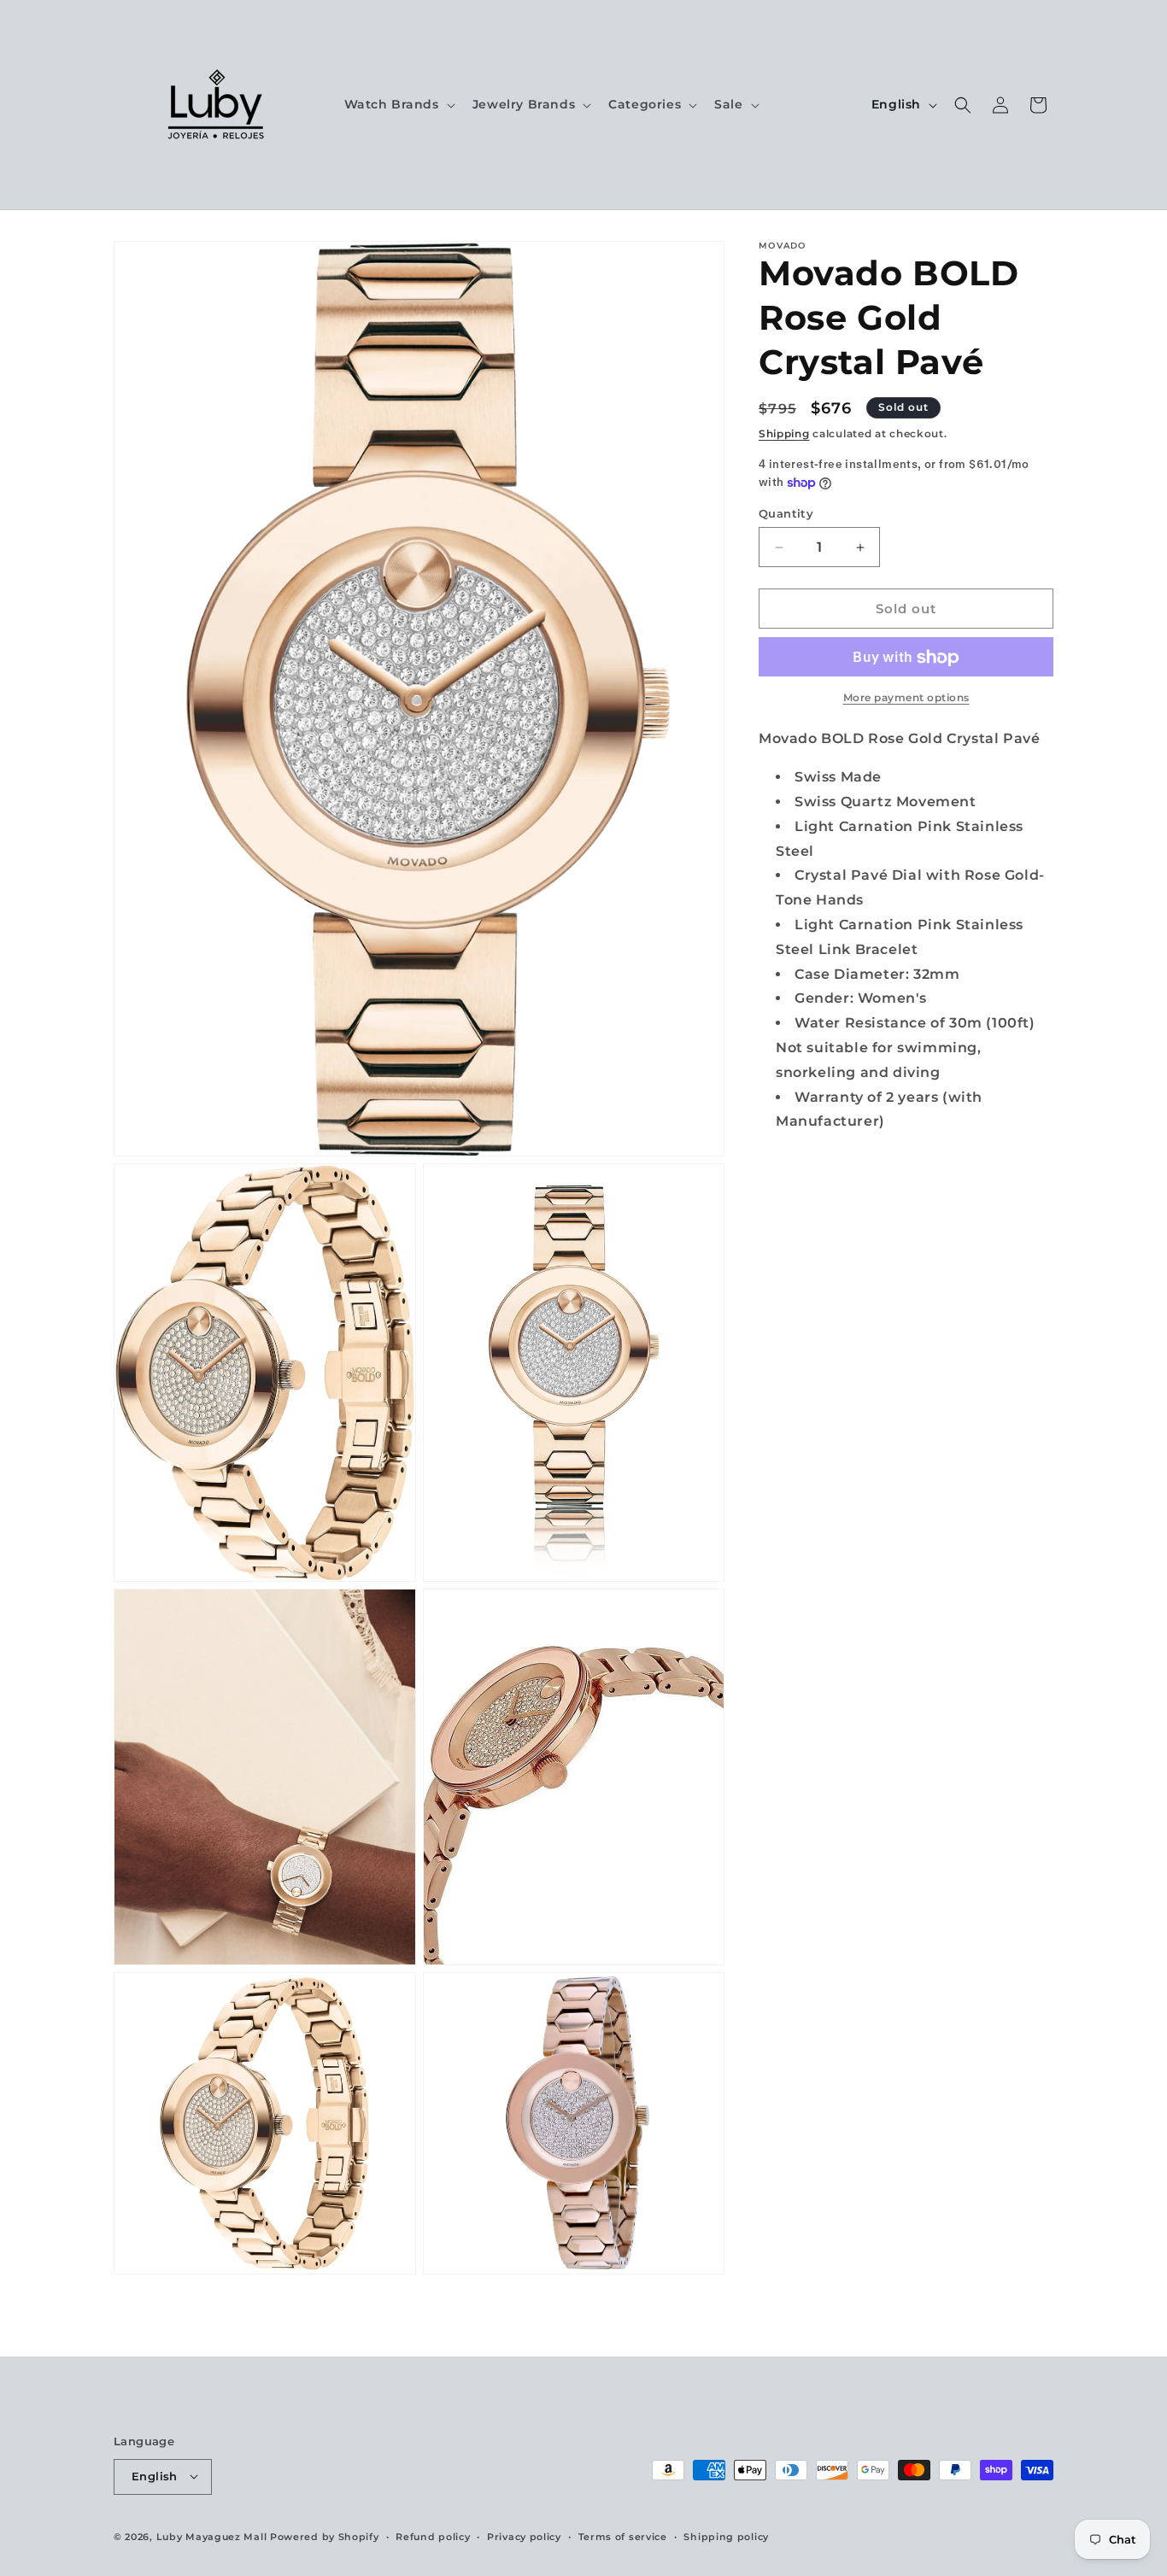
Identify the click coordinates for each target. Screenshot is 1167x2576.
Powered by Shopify (325, 2536)
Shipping (784, 433)
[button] (398, 104)
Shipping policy (726, 2536)
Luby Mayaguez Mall (212, 2536)
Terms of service (623, 2536)
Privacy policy (524, 2536)
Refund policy (433, 2536)
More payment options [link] (906, 698)
